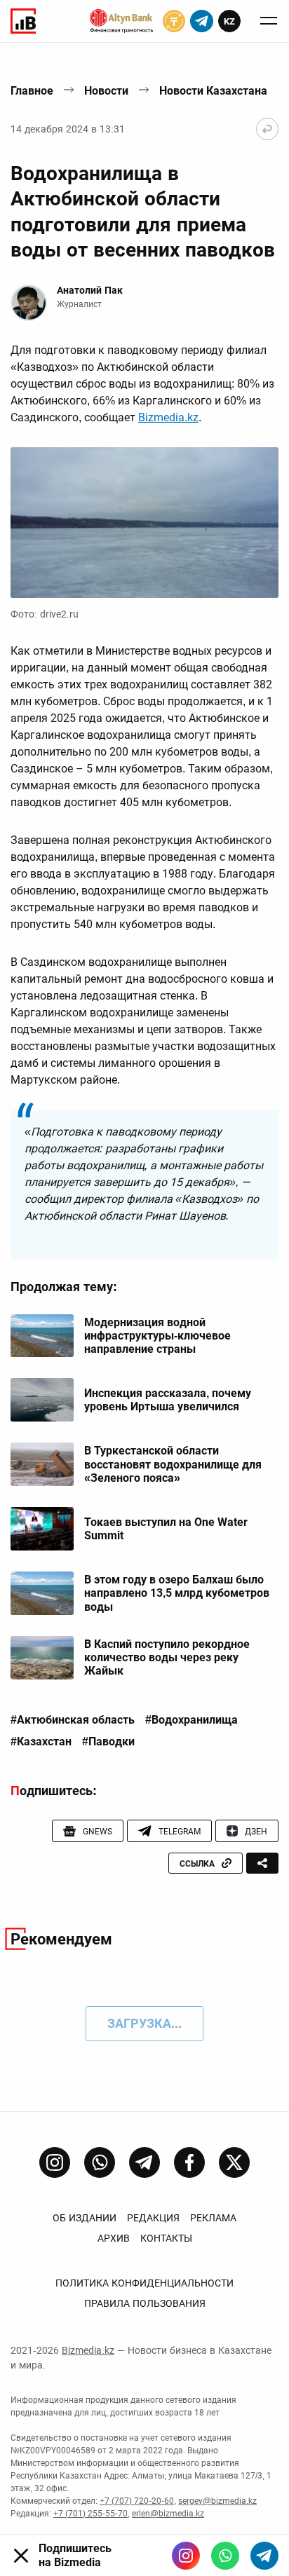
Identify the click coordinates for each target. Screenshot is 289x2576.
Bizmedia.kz (168, 417)
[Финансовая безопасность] (121, 21)
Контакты (166, 2238)
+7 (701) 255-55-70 (90, 2514)
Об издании (85, 2218)
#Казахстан (41, 1742)
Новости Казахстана (213, 91)
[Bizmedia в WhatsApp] (225, 2556)
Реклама (213, 2218)
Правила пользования (145, 2303)
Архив (114, 2238)
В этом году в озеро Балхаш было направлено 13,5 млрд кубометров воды (177, 1593)
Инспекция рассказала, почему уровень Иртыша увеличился (168, 1400)
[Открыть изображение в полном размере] (144, 523)
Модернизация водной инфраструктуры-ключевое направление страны (157, 1336)
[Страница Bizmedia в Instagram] (55, 2162)
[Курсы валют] (174, 21)
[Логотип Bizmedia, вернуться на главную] (23, 21)
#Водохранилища (191, 1720)
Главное (32, 91)
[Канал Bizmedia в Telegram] (144, 2162)
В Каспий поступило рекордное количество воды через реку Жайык (167, 1657)
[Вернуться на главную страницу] (267, 129)
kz (229, 21)
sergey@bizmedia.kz (217, 2501)
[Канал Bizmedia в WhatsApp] (100, 2162)
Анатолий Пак (90, 290)
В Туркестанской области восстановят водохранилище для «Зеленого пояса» (173, 1464)
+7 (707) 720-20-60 (137, 2501)
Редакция (153, 2218)
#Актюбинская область (73, 1720)
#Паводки (108, 1742)
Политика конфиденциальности (144, 2283)
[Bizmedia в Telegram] (264, 2556)
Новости (106, 91)
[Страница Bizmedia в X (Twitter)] (234, 2162)
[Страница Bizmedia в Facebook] (189, 2162)
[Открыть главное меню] (269, 21)
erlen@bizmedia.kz (168, 2514)
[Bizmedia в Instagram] (186, 2556)
